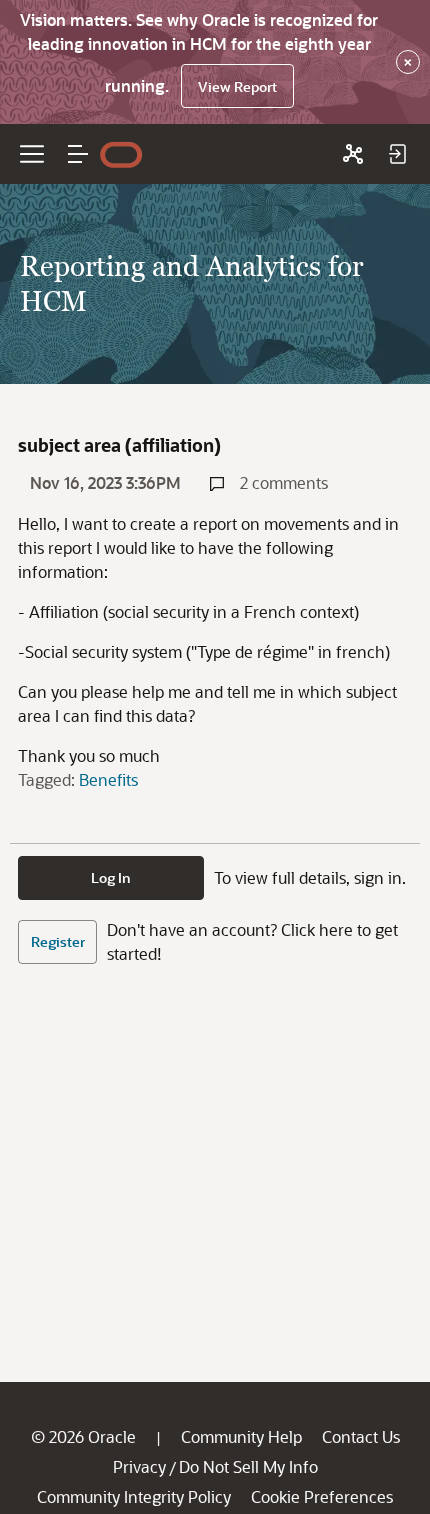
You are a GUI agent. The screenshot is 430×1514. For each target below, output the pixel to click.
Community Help (241, 1436)
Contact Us (361, 1436)
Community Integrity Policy (134, 1496)
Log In (111, 877)
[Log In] (397, 154)
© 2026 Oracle (83, 1436)
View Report (237, 86)
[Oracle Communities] (353, 154)
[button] (78, 154)
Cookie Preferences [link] (322, 1496)
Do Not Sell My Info (248, 1466)
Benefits (108, 779)
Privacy (139, 1466)
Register (58, 941)
